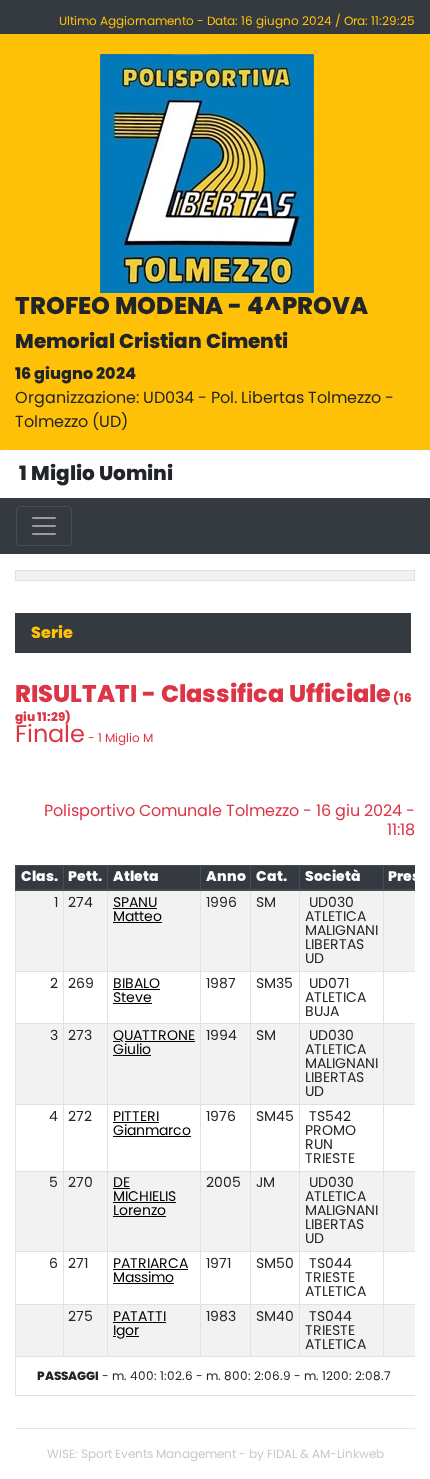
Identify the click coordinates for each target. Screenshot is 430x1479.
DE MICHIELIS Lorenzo (144, 1197)
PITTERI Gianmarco (152, 1124)
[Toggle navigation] (44, 526)
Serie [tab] (52, 633)
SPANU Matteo (137, 910)
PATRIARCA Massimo (150, 1271)
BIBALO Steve (136, 991)
